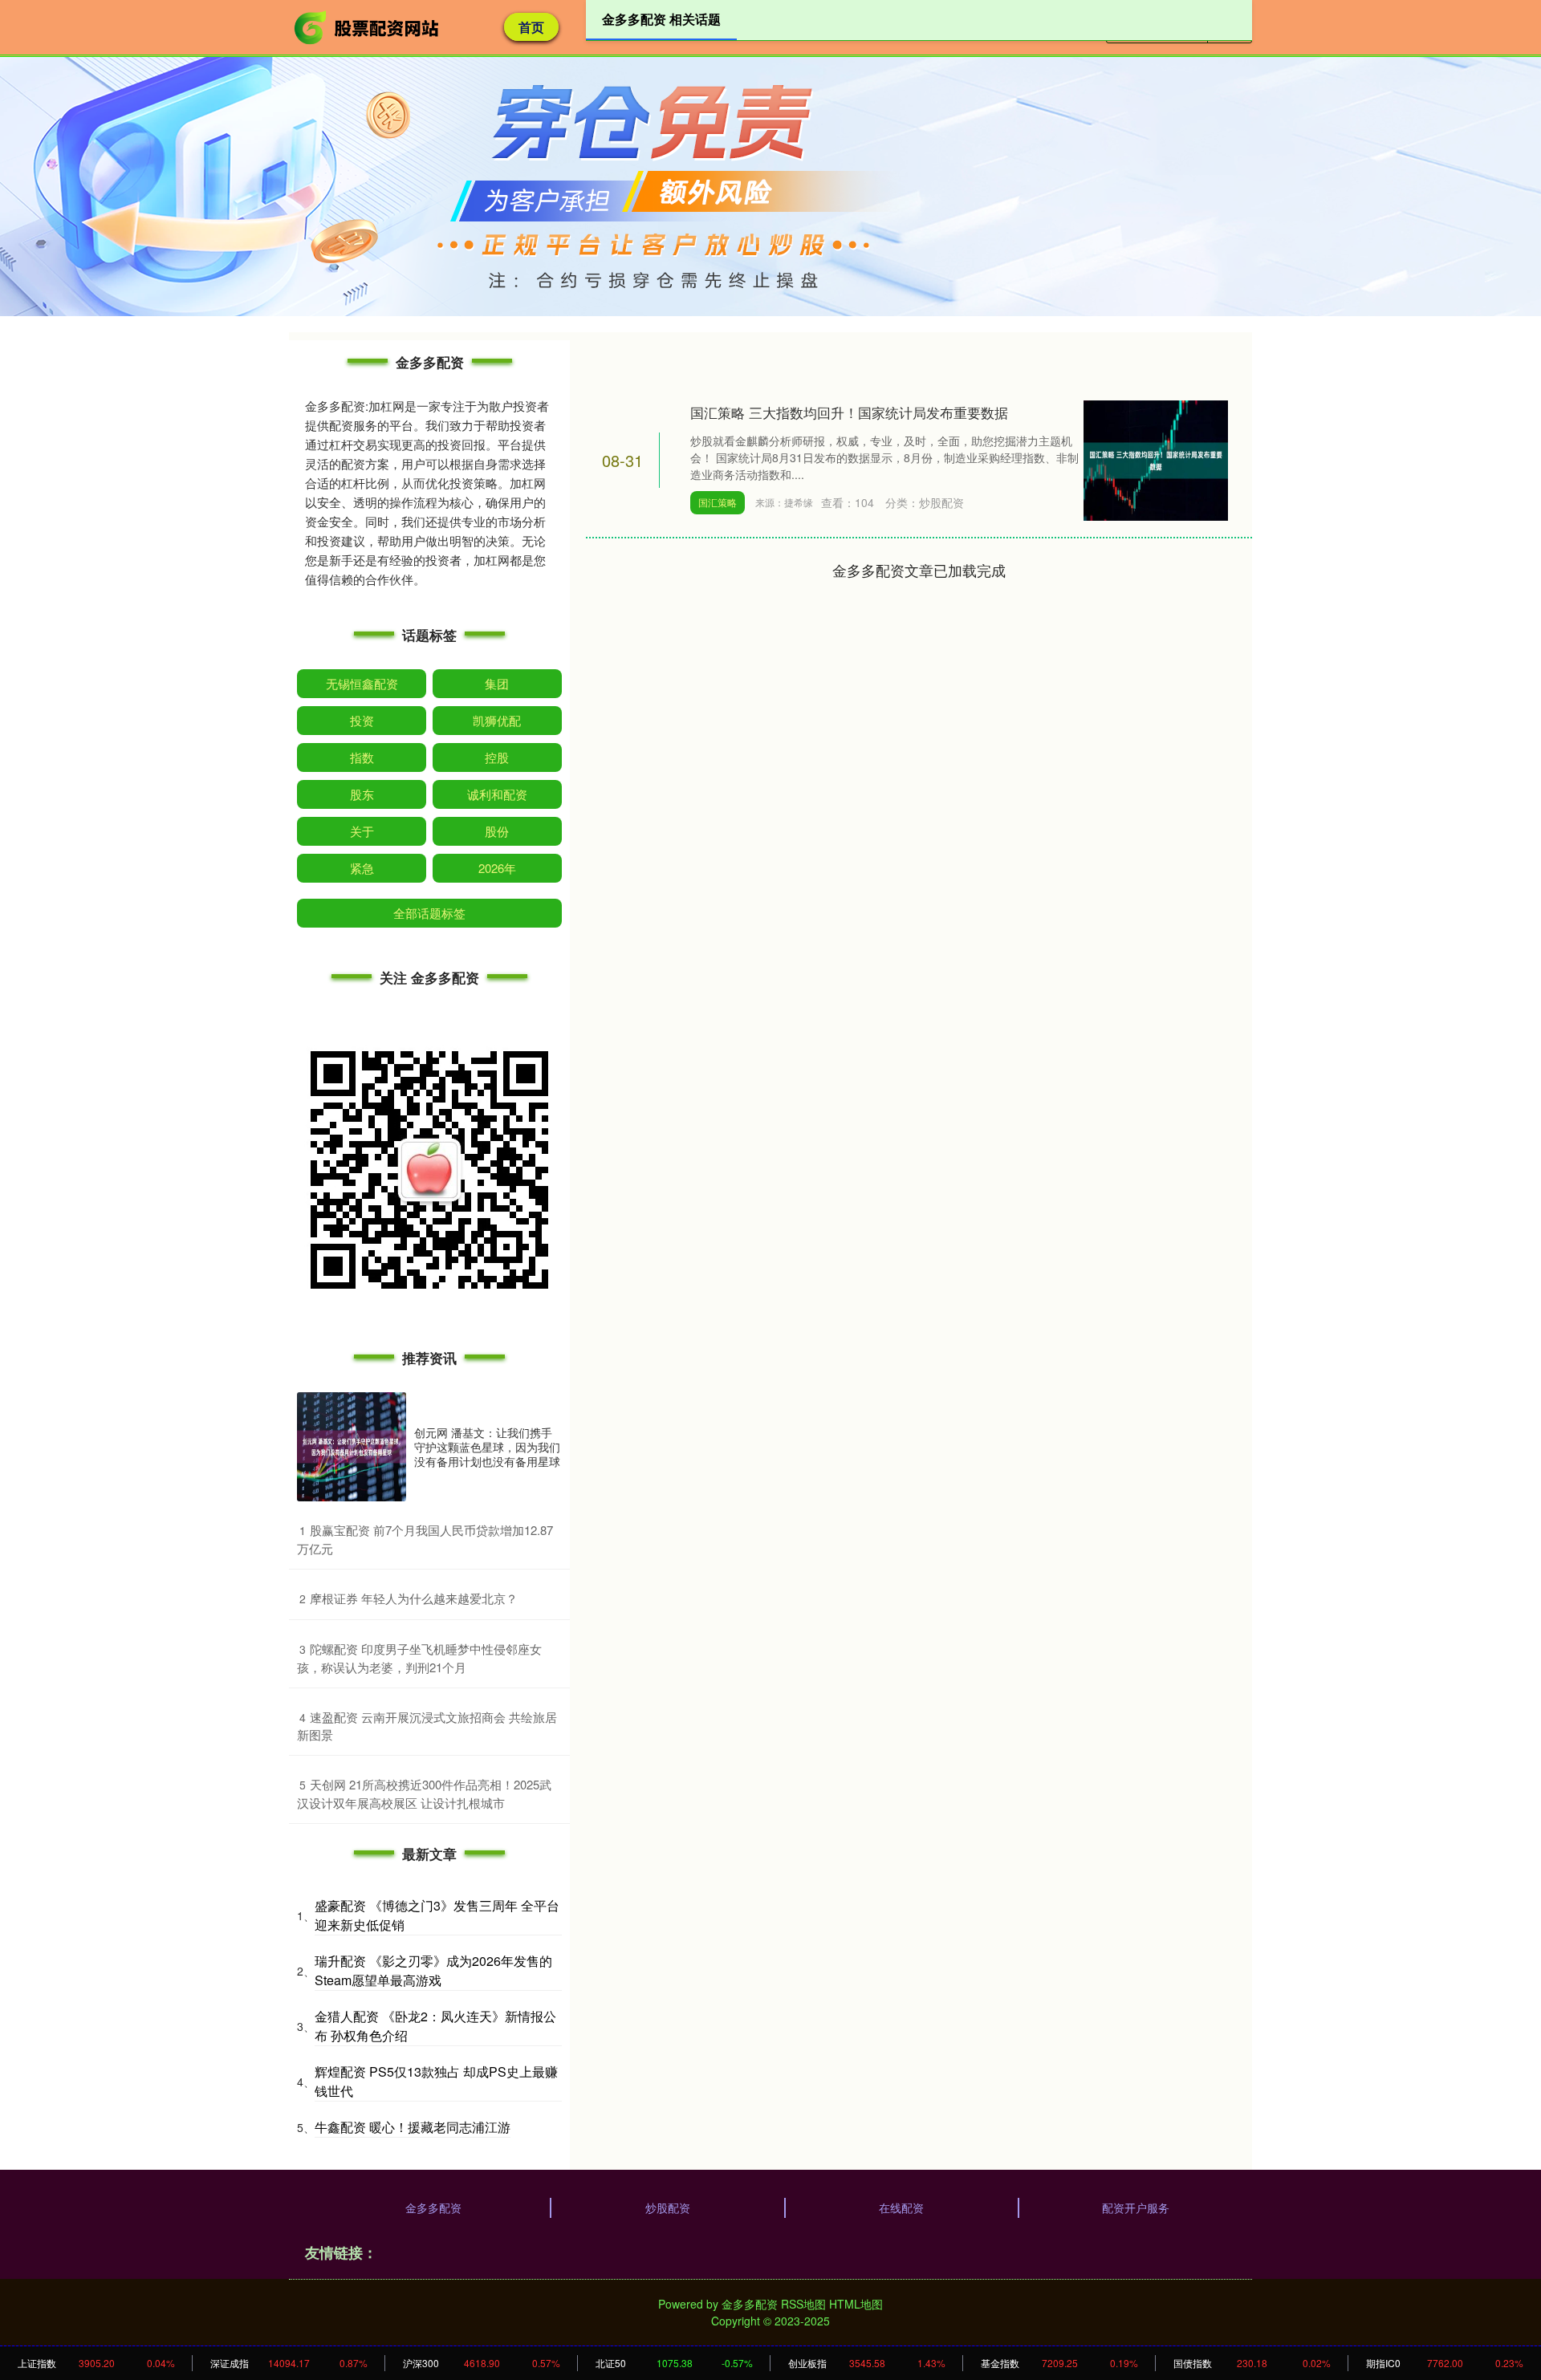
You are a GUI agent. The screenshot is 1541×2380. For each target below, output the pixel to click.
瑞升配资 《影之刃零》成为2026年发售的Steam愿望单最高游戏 (433, 1970)
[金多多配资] (368, 26)
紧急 (362, 868)
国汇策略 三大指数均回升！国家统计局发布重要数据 (849, 412)
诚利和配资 (497, 794)
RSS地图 (803, 2304)
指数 (362, 757)
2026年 (497, 868)
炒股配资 (668, 2207)
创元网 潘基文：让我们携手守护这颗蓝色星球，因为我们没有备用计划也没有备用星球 (487, 1447)
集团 (497, 683)
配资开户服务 (1136, 2207)
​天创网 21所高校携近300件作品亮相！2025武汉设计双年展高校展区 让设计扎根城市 (424, 1793)
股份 (497, 831)
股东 (362, 794)
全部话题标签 (429, 913)
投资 (362, 720)
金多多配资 (433, 2207)
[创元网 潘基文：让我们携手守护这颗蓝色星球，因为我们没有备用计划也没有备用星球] (352, 1447)
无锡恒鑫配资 (362, 683)
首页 (531, 27)
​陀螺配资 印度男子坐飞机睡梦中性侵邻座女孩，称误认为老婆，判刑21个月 (419, 1658)
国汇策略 (718, 502)
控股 (497, 757)
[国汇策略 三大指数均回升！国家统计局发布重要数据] (1156, 459)
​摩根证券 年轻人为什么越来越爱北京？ (414, 1598)
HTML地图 (856, 2304)
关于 (362, 831)
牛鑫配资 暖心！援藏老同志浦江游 (413, 2127)
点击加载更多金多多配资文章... (919, 570)
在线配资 (901, 2207)
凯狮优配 (497, 720)
